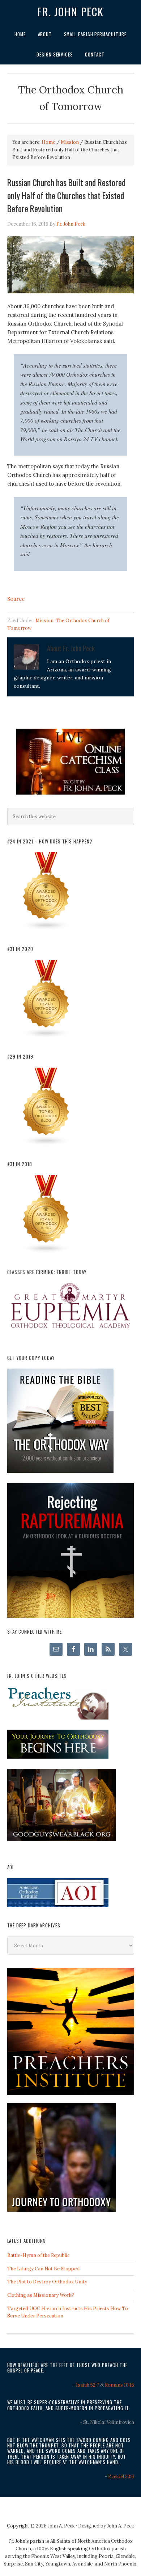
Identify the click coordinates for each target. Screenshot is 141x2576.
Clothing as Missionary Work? (41, 2295)
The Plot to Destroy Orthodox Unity (47, 2282)
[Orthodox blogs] (46, 929)
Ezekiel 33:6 (121, 2477)
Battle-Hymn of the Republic (39, 2255)
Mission (44, 621)
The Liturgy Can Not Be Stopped (43, 2269)
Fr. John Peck (70, 12)
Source (16, 599)
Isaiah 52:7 (87, 2385)
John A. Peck (121, 2526)
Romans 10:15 (119, 2385)
